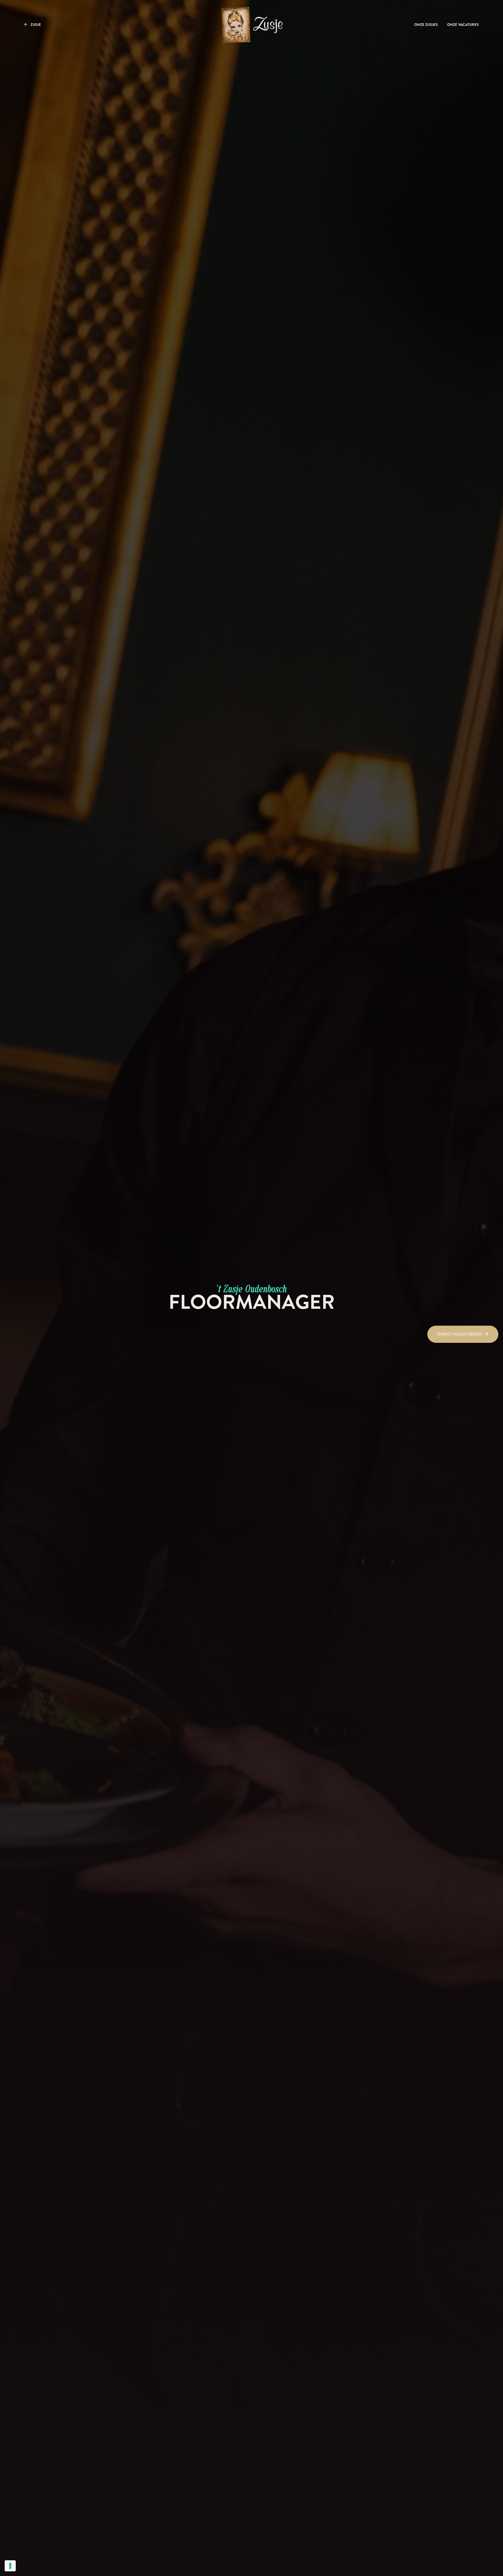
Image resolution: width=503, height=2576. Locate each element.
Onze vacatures (463, 25)
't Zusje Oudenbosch (252, 1288)
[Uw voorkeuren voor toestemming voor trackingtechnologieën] (10, 2566)
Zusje (35, 25)
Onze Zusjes (426, 25)
